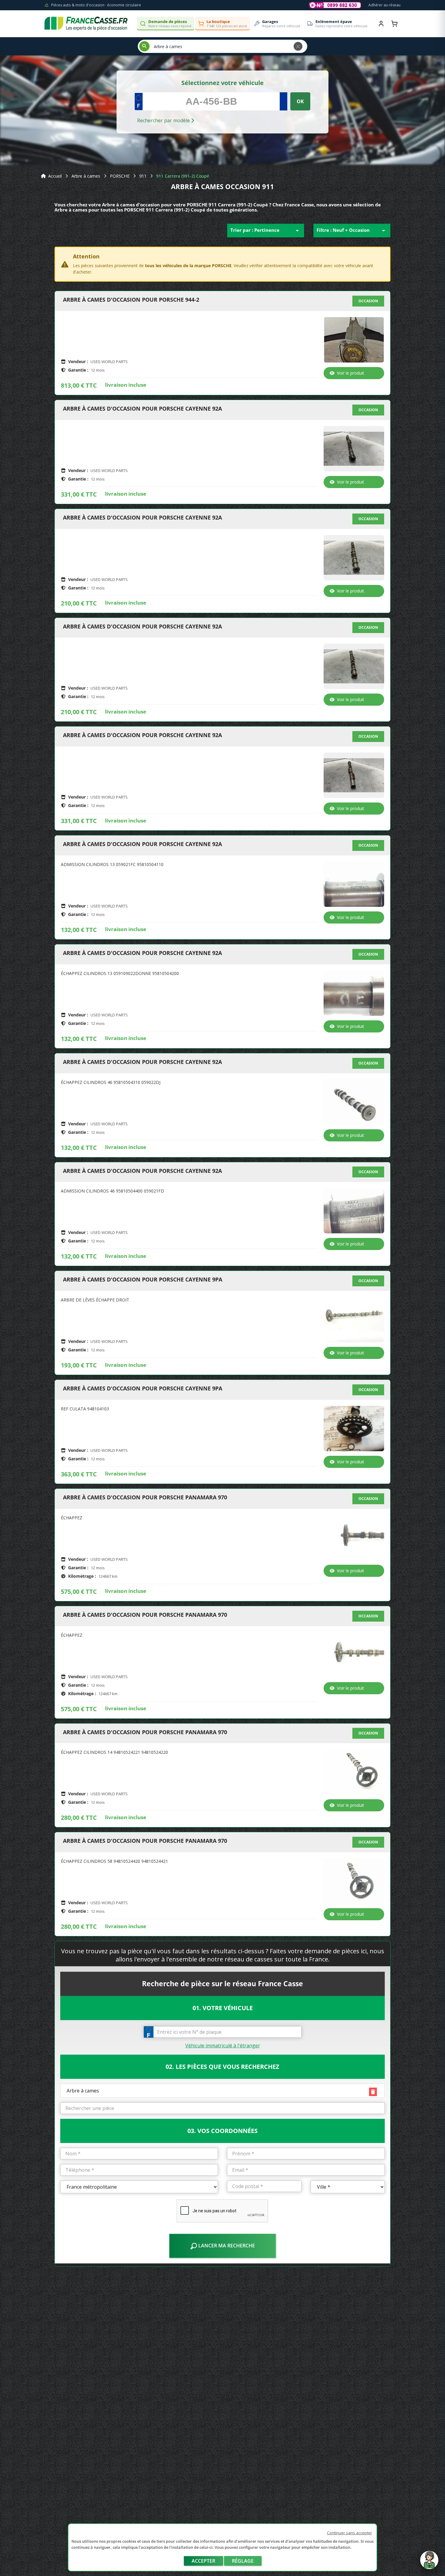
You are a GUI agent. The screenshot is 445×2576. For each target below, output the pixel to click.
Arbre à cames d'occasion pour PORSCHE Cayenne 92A (142, 409)
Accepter (203, 2561)
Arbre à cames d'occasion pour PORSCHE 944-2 (131, 300)
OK (300, 101)
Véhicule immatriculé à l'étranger (223, 2046)
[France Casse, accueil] (86, 24)
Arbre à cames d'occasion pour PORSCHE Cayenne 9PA (143, 1280)
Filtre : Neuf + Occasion (352, 231)
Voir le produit (351, 373)
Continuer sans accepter (349, 2533)
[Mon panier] (394, 24)
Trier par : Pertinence (266, 231)
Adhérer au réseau (384, 5)
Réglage (243, 2561)
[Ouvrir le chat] (429, 2563)
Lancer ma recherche (226, 2246)
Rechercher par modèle (164, 120)
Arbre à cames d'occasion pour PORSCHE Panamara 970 (145, 1498)
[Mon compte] (381, 24)
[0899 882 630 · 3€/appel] (335, 5)
